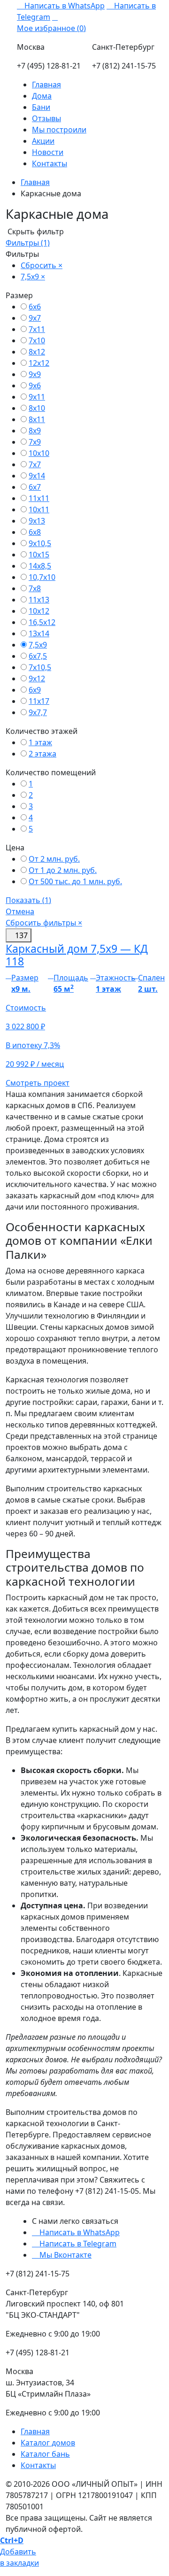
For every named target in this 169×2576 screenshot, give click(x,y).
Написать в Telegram (77, 2244)
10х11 (39, 509)
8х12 (37, 352)
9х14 (37, 476)
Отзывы (46, 118)
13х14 (39, 633)
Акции (43, 141)
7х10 (37, 340)
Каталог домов (48, 2443)
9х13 (37, 521)
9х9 (35, 374)
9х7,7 (38, 712)
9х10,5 (40, 543)
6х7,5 (38, 656)
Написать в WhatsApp (64, 6)
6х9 (35, 690)
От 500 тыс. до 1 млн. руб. (75, 881)
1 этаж (40, 742)
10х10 (39, 453)
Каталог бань (45, 2454)
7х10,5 (40, 667)
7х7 (35, 464)
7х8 (35, 588)
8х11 (37, 419)
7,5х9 (38, 645)
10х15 (39, 555)
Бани (41, 107)
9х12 (37, 679)
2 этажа (42, 754)
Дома (42, 96)
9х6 (35, 386)
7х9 (35, 442)
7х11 (37, 329)
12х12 (39, 363)
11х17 (39, 701)
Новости (48, 152)
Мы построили (59, 130)
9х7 (35, 318)
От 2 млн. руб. (54, 859)
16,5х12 (42, 622)
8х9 (35, 431)
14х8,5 (40, 566)
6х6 (35, 307)
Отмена (20, 911)
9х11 (37, 397)
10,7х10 (42, 577)
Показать (28, 900)
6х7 (35, 487)
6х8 (35, 532)
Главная (46, 85)
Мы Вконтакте (65, 2255)
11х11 (39, 498)
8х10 (37, 408)
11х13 (39, 600)
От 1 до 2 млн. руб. (63, 870)
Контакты (50, 163)
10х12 (39, 611)
